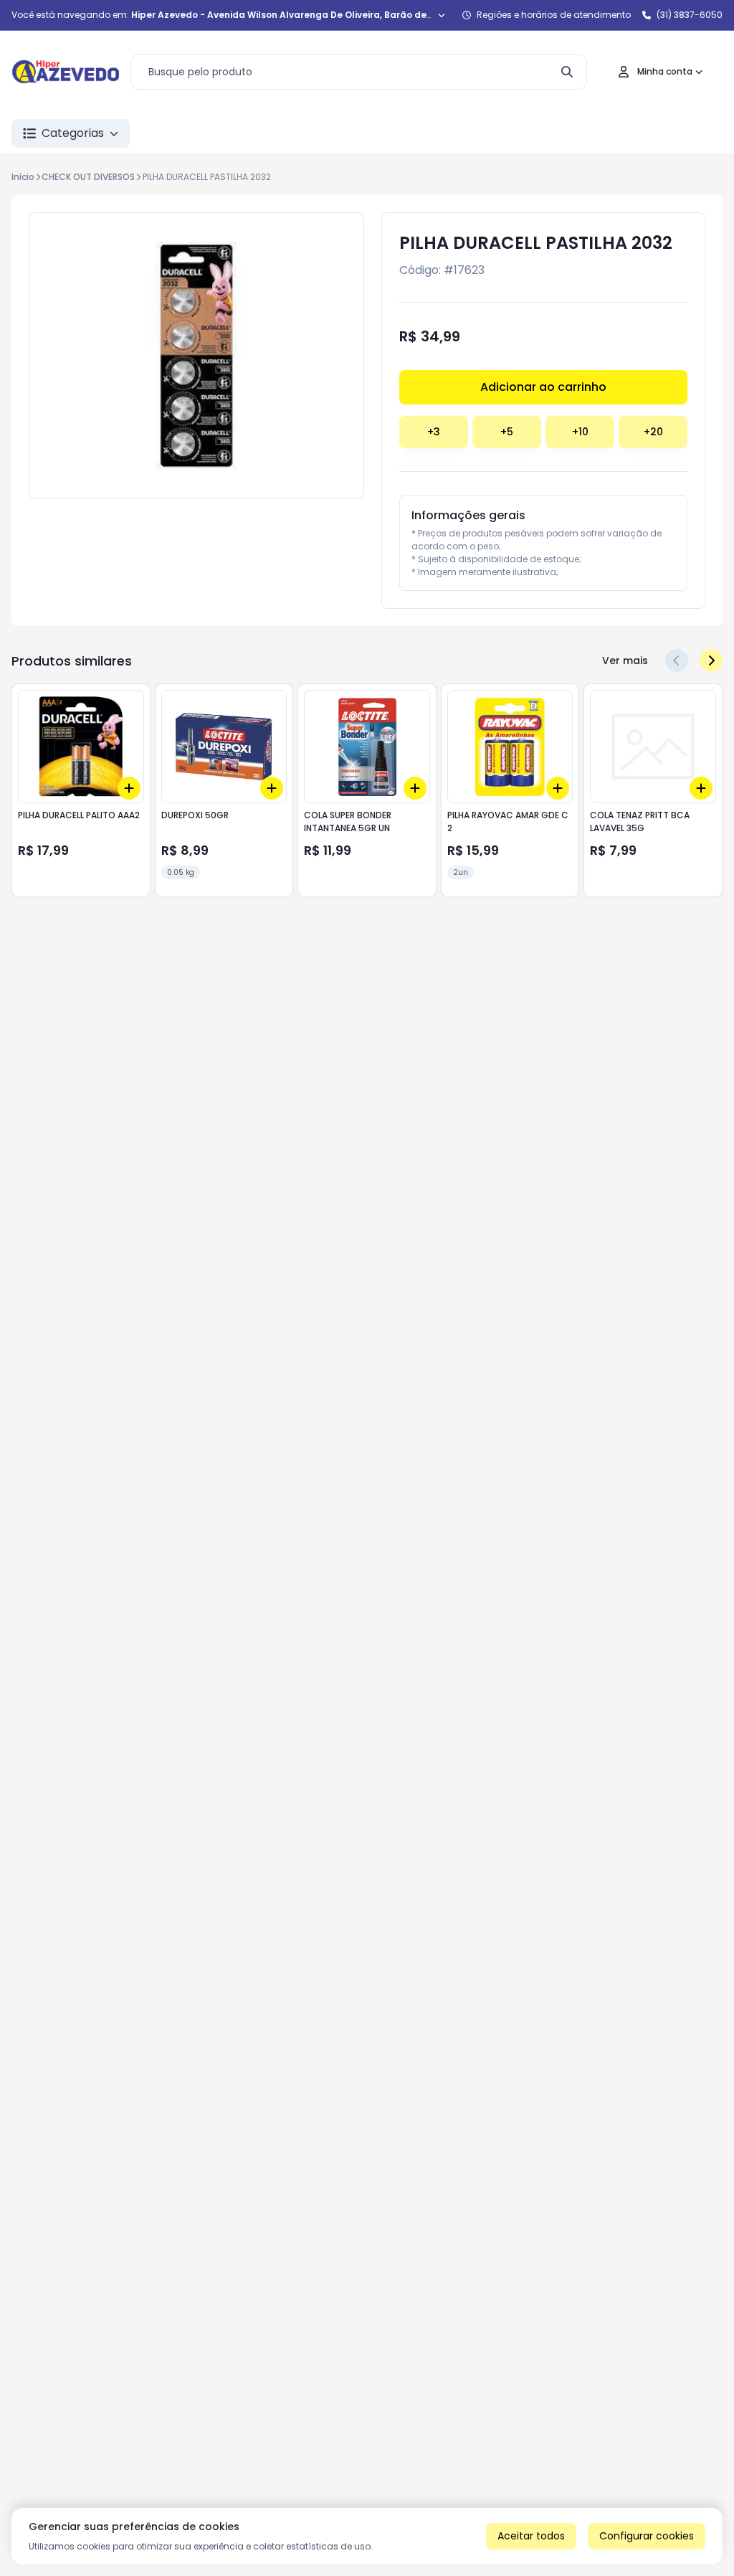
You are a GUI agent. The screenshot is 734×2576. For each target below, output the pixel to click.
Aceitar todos (531, 2536)
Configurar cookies (647, 2536)
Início (23, 177)
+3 (434, 432)
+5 (507, 432)
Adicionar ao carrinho (543, 387)
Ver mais (625, 660)
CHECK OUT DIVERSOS (88, 177)
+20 (653, 432)
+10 (580, 432)
